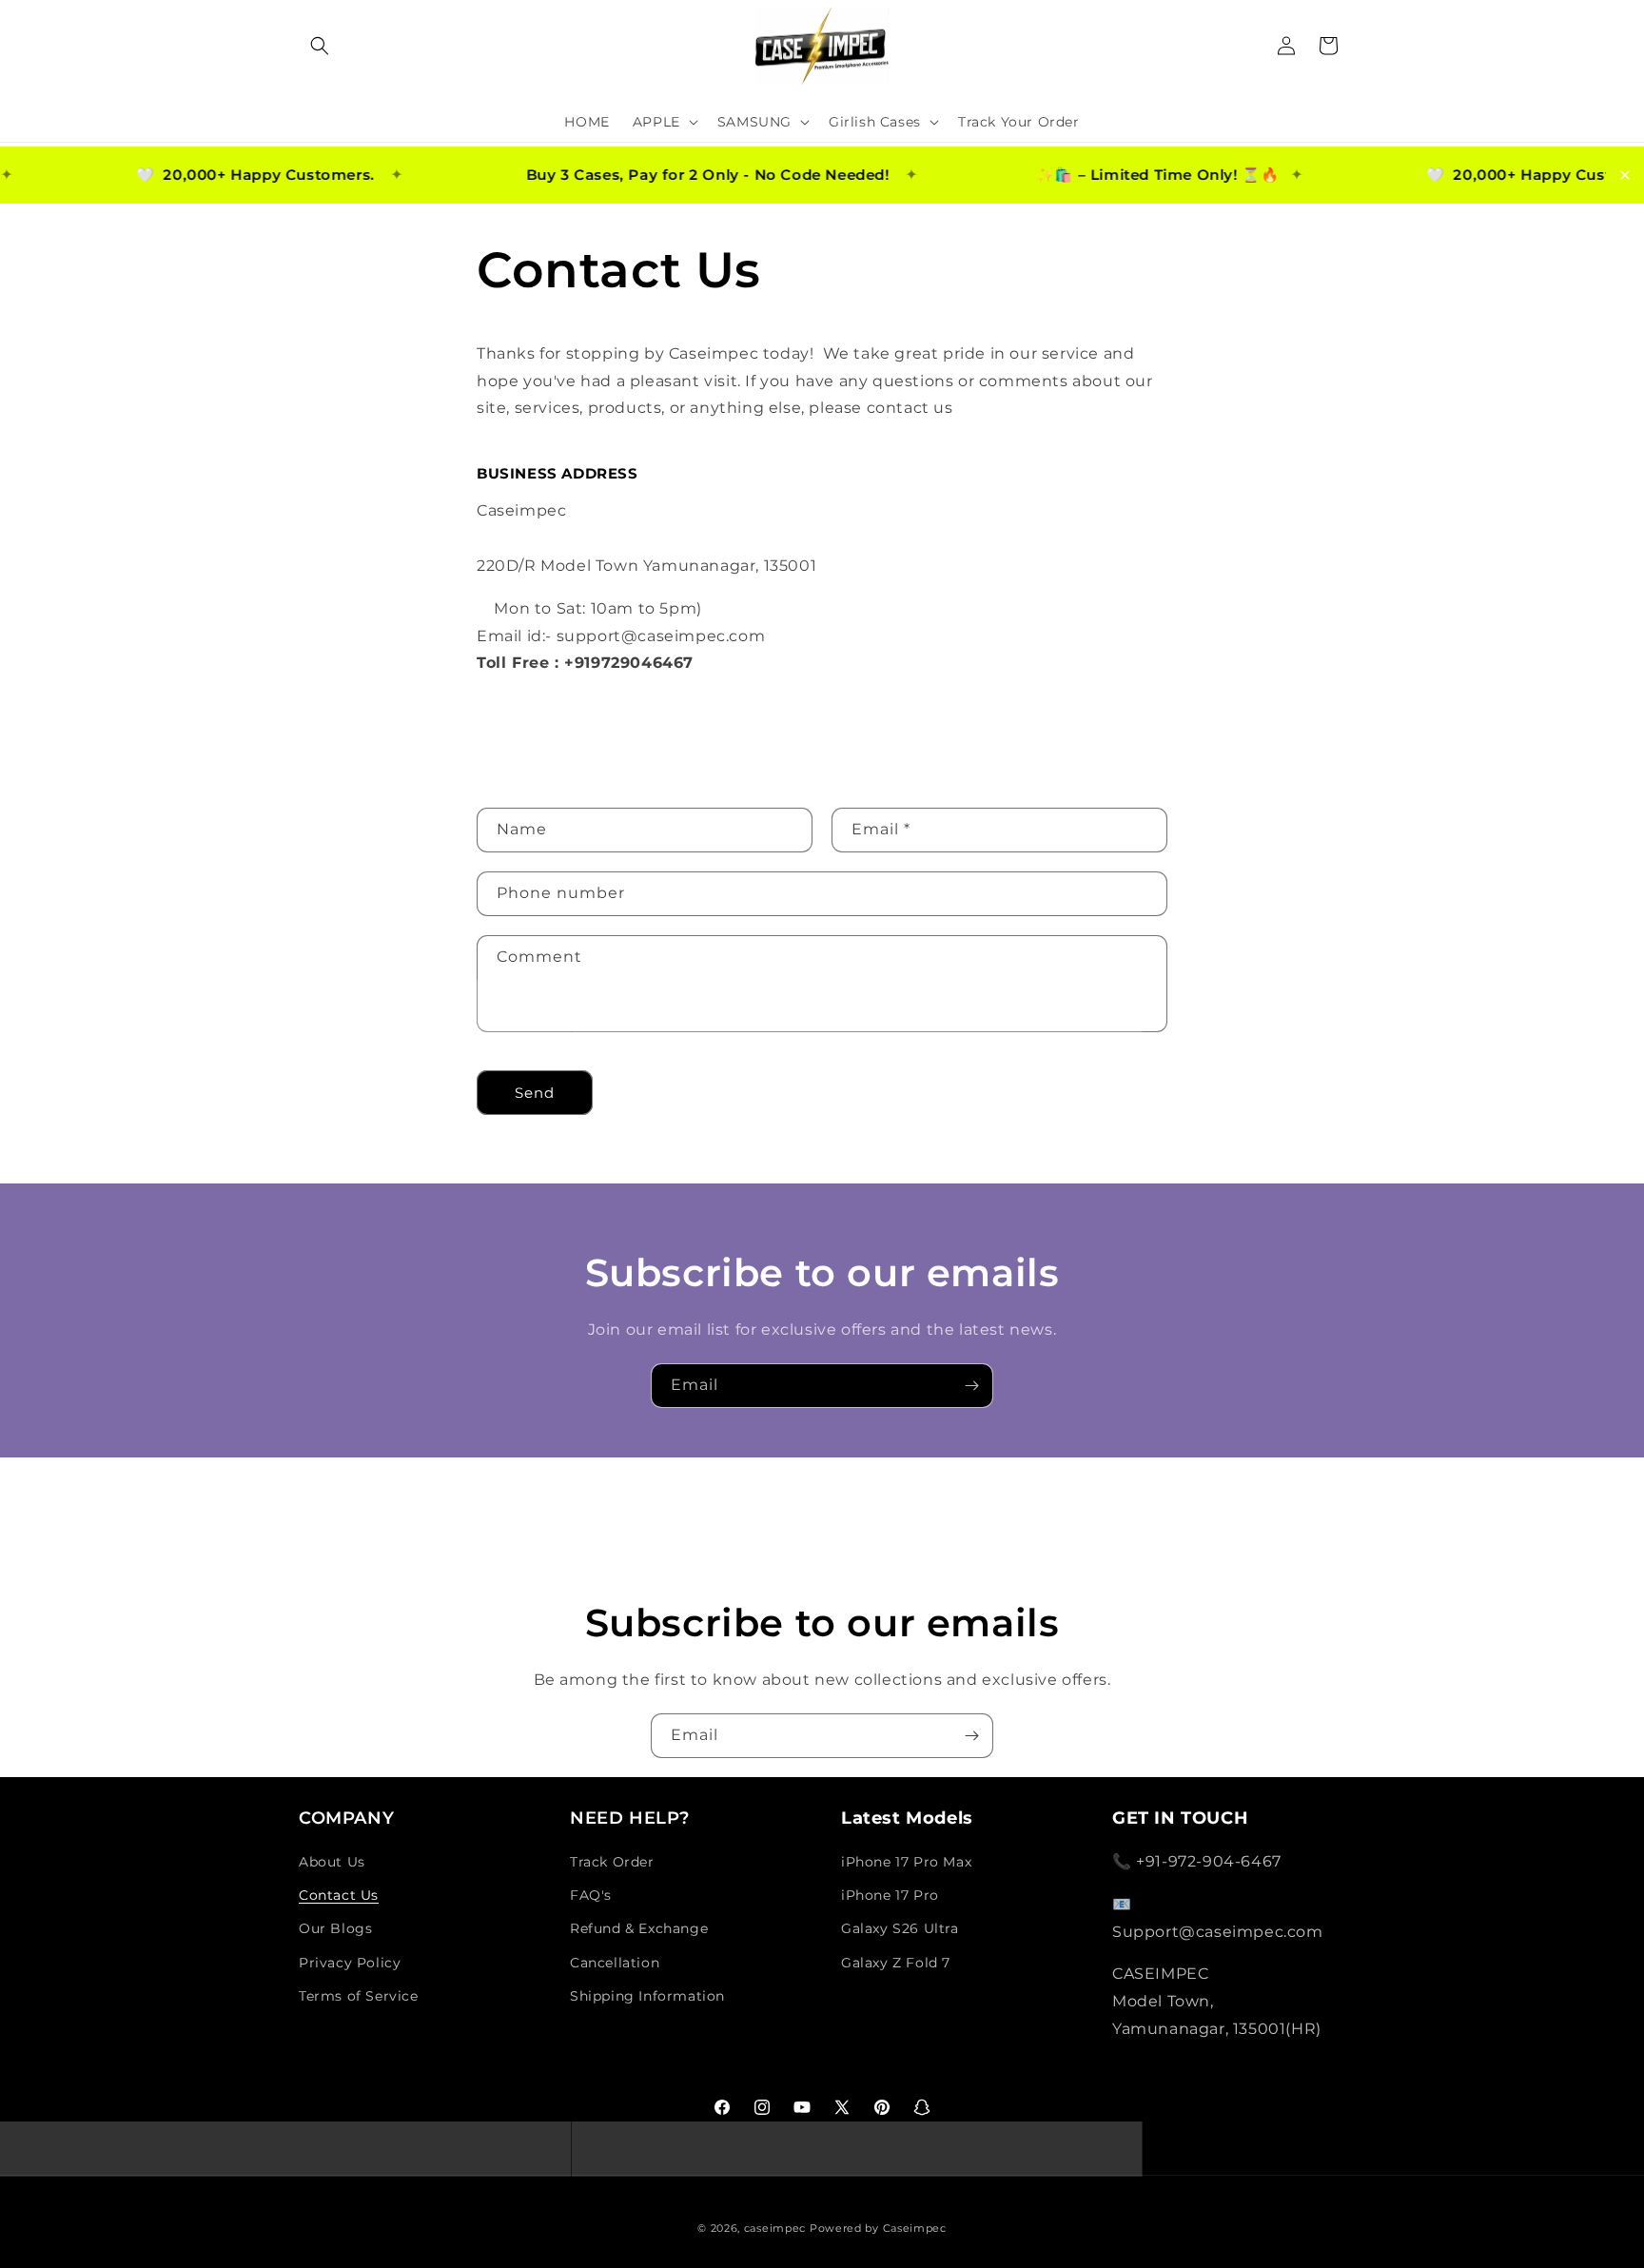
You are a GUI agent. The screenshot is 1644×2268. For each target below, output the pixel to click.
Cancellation (615, 1963)
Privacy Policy (350, 1963)
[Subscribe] (971, 1386)
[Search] (320, 46)
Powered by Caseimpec (878, 2228)
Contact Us (339, 1895)
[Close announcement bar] (1625, 175)
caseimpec (775, 2228)
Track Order (612, 1862)
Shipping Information (647, 1996)
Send (535, 1093)
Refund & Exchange (639, 1928)
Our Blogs (335, 1928)
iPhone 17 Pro (890, 1895)
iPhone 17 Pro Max (906, 1862)
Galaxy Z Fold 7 (896, 1963)
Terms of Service (359, 1996)
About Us (332, 1862)
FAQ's (591, 1895)
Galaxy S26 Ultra (900, 1928)
